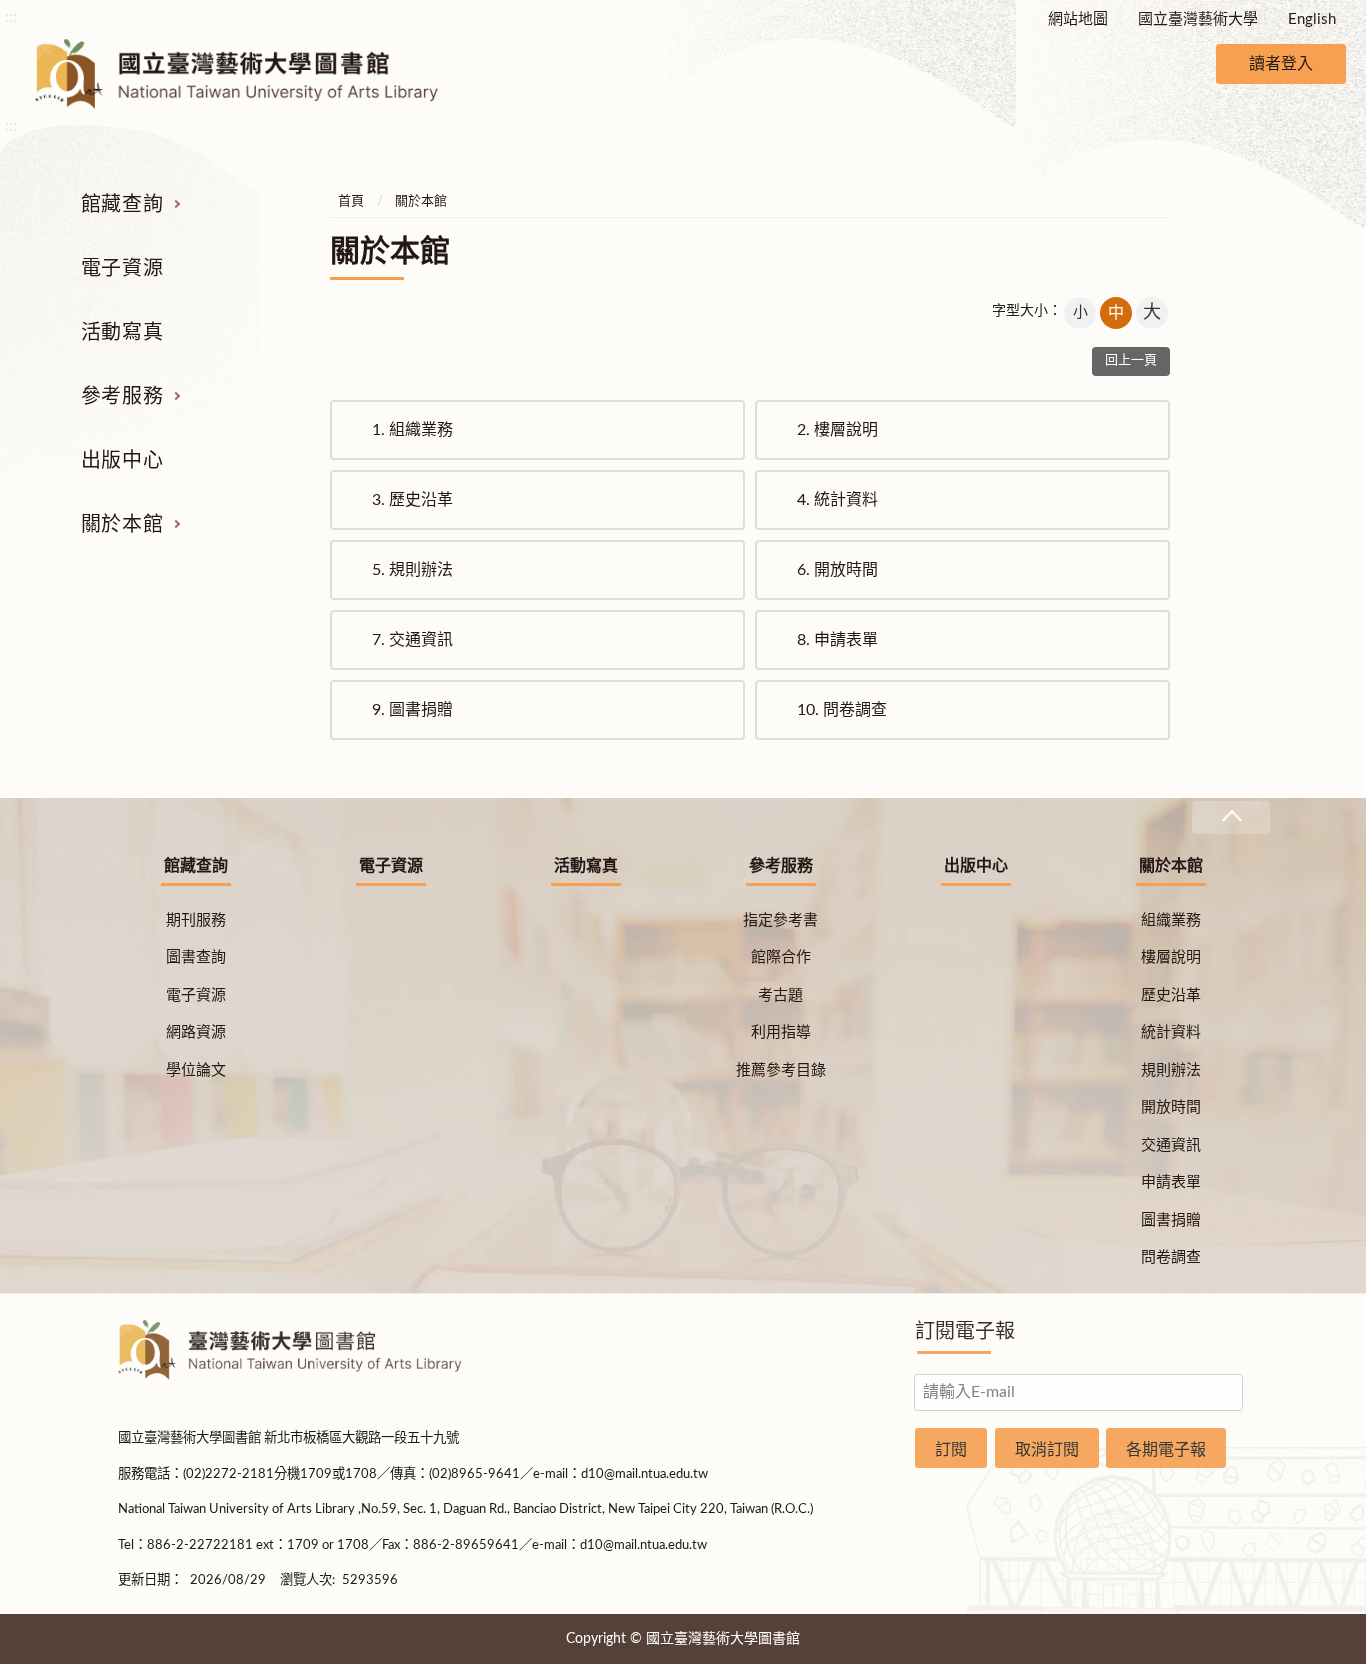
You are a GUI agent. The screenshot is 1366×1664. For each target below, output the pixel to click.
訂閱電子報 (965, 1332)
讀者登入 (1281, 64)
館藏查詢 (122, 205)
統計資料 (837, 500)
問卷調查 (842, 710)
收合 (1231, 817)
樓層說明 (837, 430)
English (1312, 19)
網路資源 (196, 1032)
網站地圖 (1078, 19)
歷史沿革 (412, 500)
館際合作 (781, 957)
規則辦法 (412, 570)
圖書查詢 (196, 957)
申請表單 (837, 640)
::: (11, 17)
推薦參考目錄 (781, 1070)
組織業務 (412, 430)
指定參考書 (780, 920)
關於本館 (122, 525)
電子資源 (122, 269)
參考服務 (122, 397)
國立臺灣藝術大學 (1198, 19)
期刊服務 (196, 920)
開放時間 (837, 570)
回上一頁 (1131, 360)
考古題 (780, 995)
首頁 (351, 201)
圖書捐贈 (412, 710)
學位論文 (196, 1070)
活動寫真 (122, 333)
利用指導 (781, 1032)
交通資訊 (412, 640)
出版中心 (122, 461)
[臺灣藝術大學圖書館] (254, 74)
